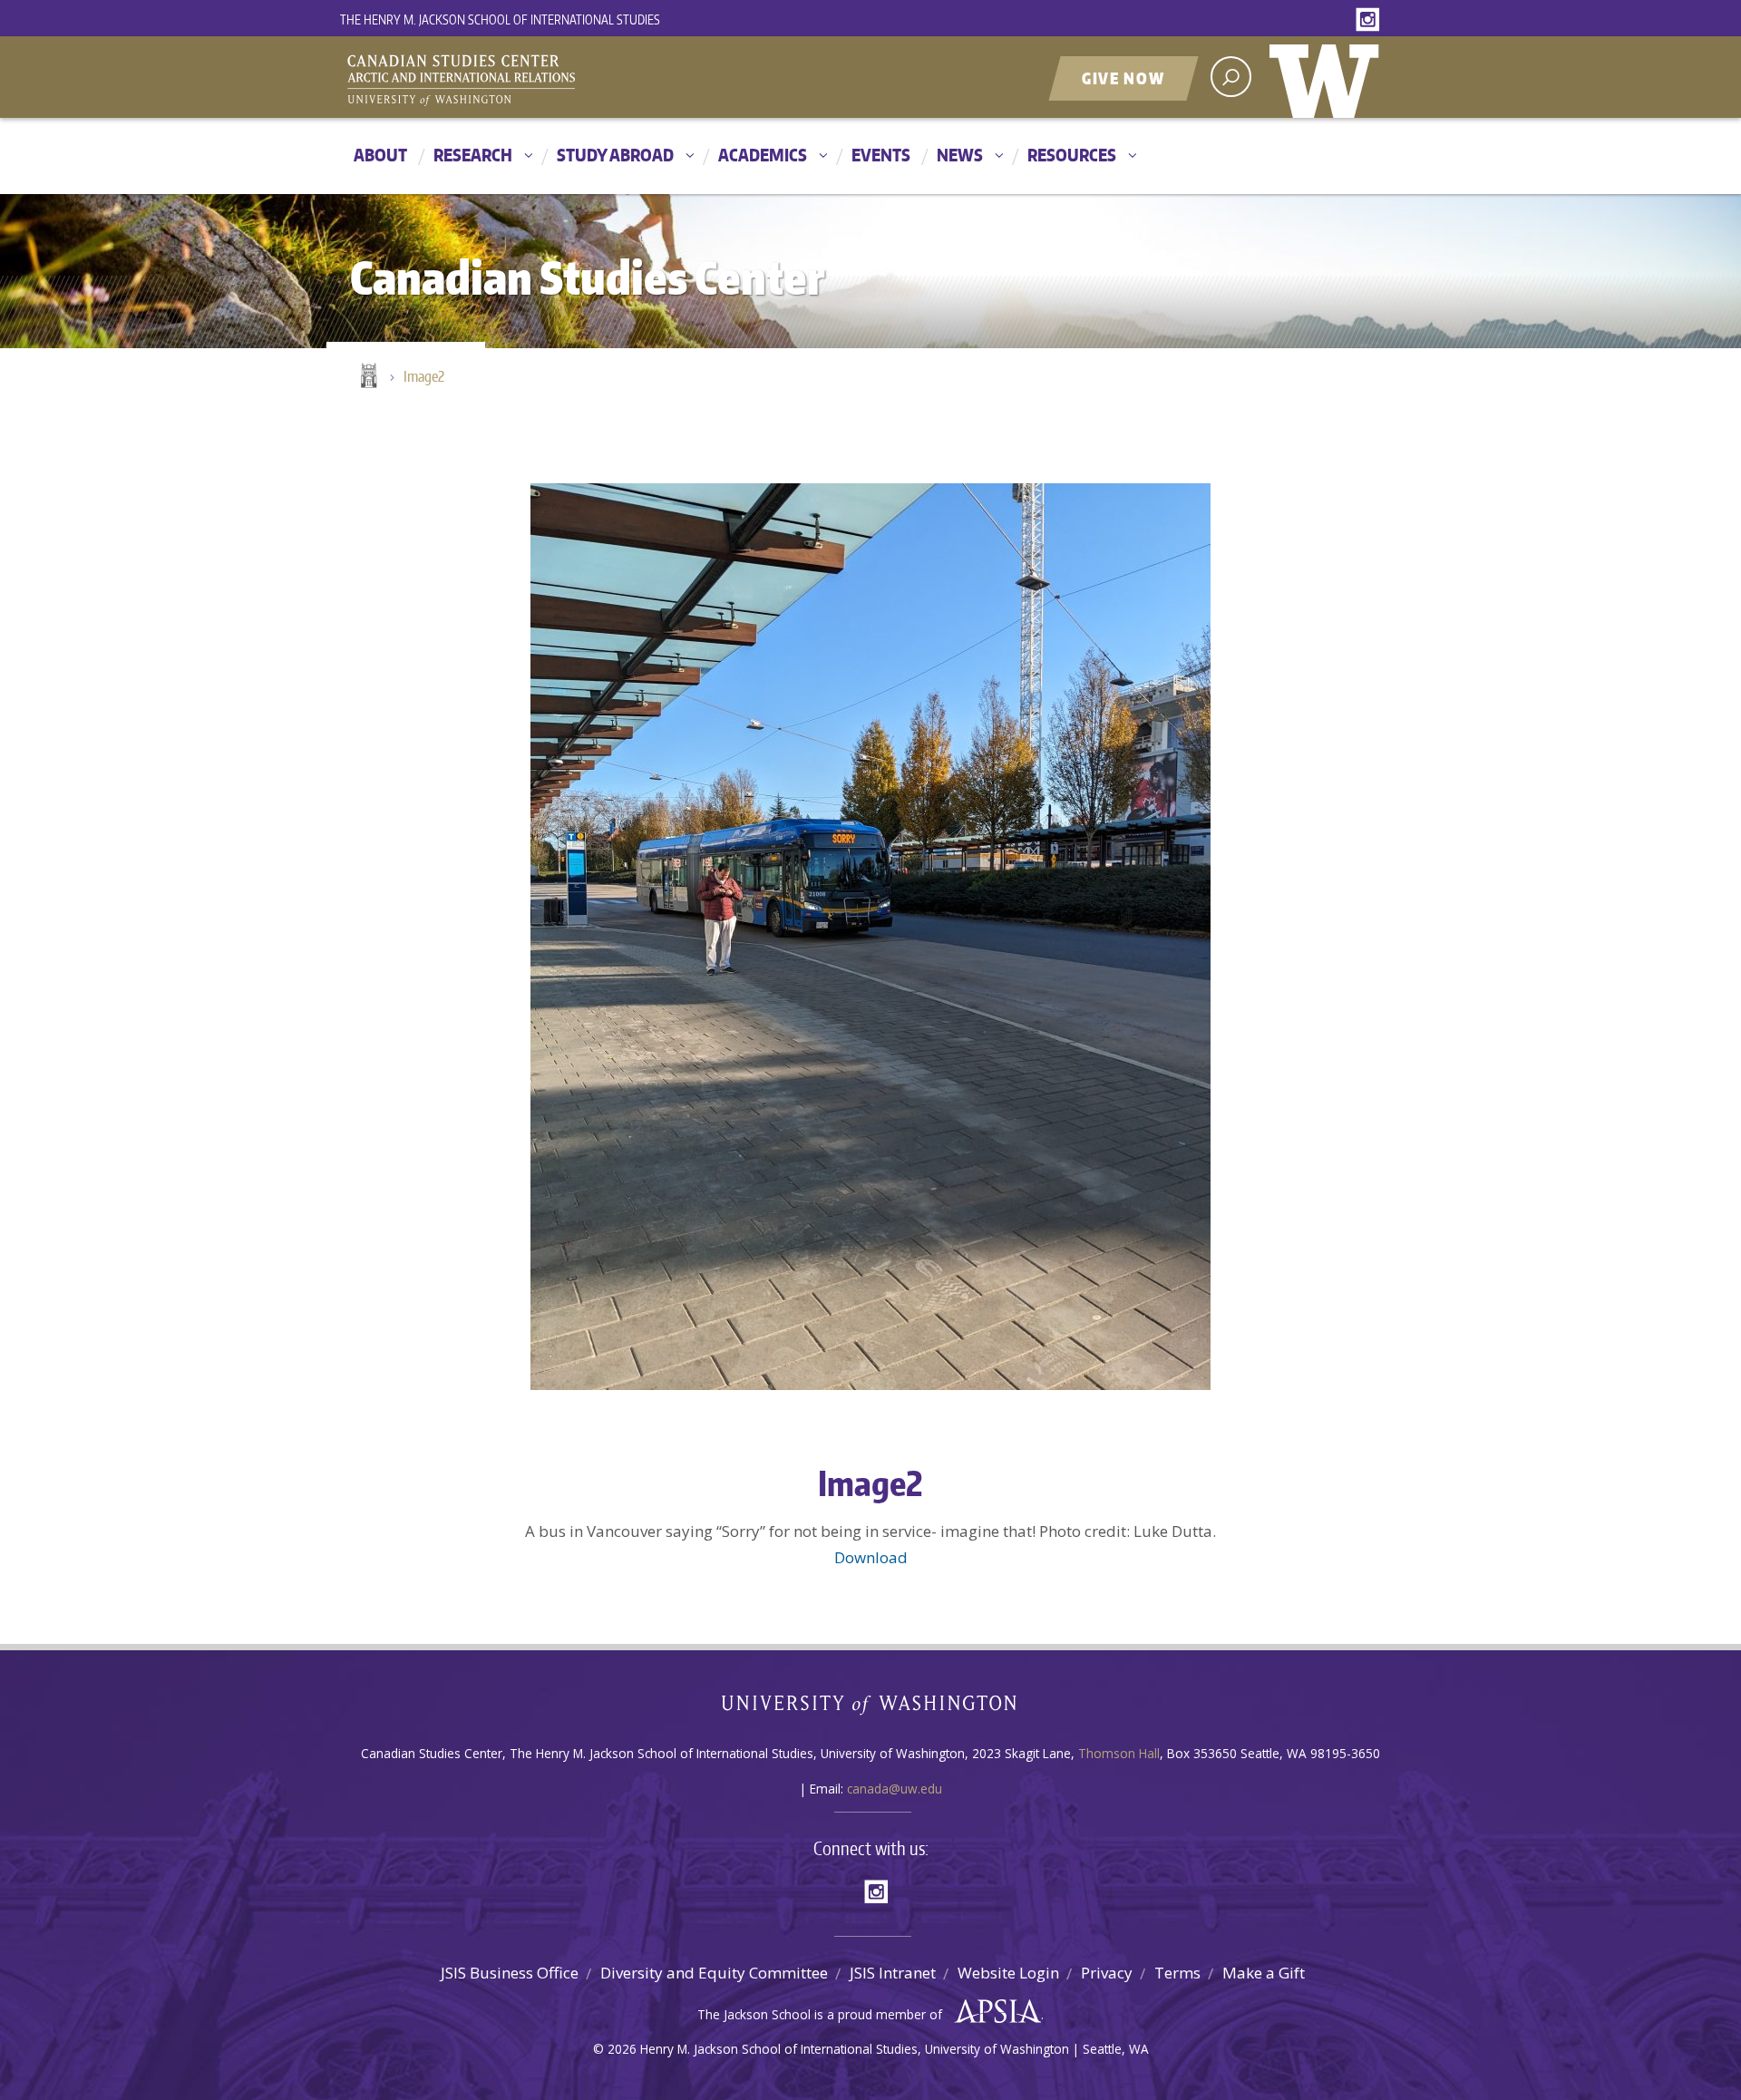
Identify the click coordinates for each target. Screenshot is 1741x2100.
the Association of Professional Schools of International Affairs (993, 2012)
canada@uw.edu (895, 1789)
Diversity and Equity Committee (714, 1973)
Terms (1177, 1973)
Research (473, 155)
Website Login (1008, 1973)
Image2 (424, 376)
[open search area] (1231, 77)
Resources (1072, 155)
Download (871, 1557)
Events (881, 155)
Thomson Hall (1119, 1753)
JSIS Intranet (893, 1973)
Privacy (1107, 1973)
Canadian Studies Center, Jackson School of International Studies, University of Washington (544, 79)
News (960, 155)
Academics (763, 155)
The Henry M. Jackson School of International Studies (500, 19)
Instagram (1371, 20)
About (380, 155)
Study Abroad (615, 155)
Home (367, 377)
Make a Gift (1264, 1973)
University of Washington (1328, 77)
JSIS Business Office (510, 1973)
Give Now (1123, 78)
